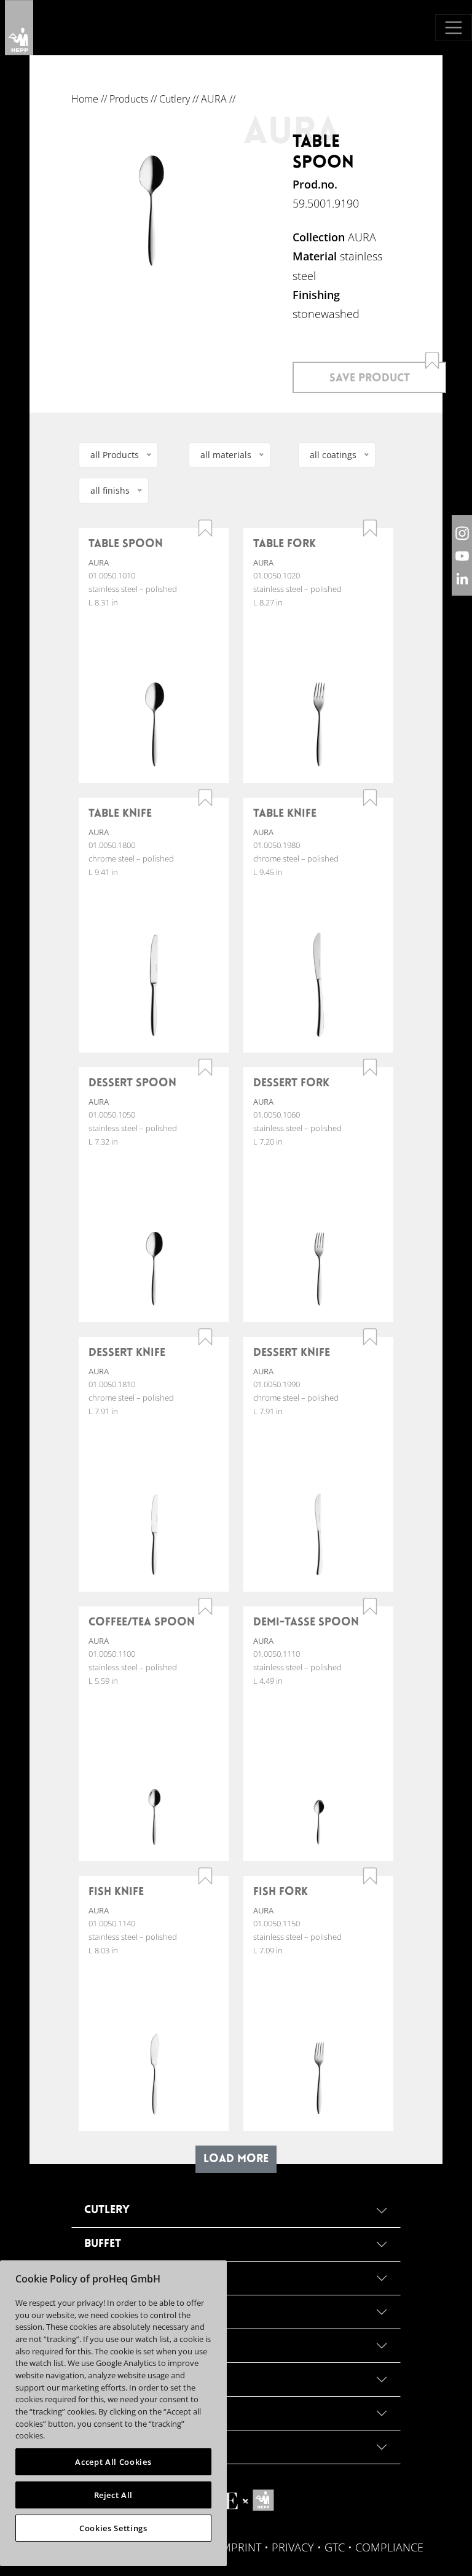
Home (85, 99)
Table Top (112, 2278)
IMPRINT (240, 2547)
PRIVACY (293, 2547)
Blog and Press (129, 2379)
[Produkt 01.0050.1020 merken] (370, 528)
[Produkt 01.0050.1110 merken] (370, 1606)
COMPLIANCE (389, 2547)
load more (236, 2159)
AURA (214, 99)
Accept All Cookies (113, 2462)
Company (112, 2345)
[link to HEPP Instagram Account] (462, 533)
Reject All (114, 2495)
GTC (335, 2547)
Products (129, 99)
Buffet (103, 2244)
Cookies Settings (113, 2528)
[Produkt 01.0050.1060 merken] (370, 1067)
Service (105, 2413)
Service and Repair (138, 2312)
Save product (370, 379)
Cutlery (175, 99)
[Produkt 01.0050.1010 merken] (205, 528)
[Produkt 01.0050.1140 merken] (205, 1876)
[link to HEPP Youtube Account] (462, 555)
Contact (109, 2447)
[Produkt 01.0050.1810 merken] (205, 1337)
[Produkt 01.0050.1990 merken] (370, 1337)
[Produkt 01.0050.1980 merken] (370, 798)
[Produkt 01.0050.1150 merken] (370, 1876)
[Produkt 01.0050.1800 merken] (205, 798)
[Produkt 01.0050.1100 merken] (205, 1606)
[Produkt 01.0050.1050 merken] (205, 1067)
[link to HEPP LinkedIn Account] (462, 578)
